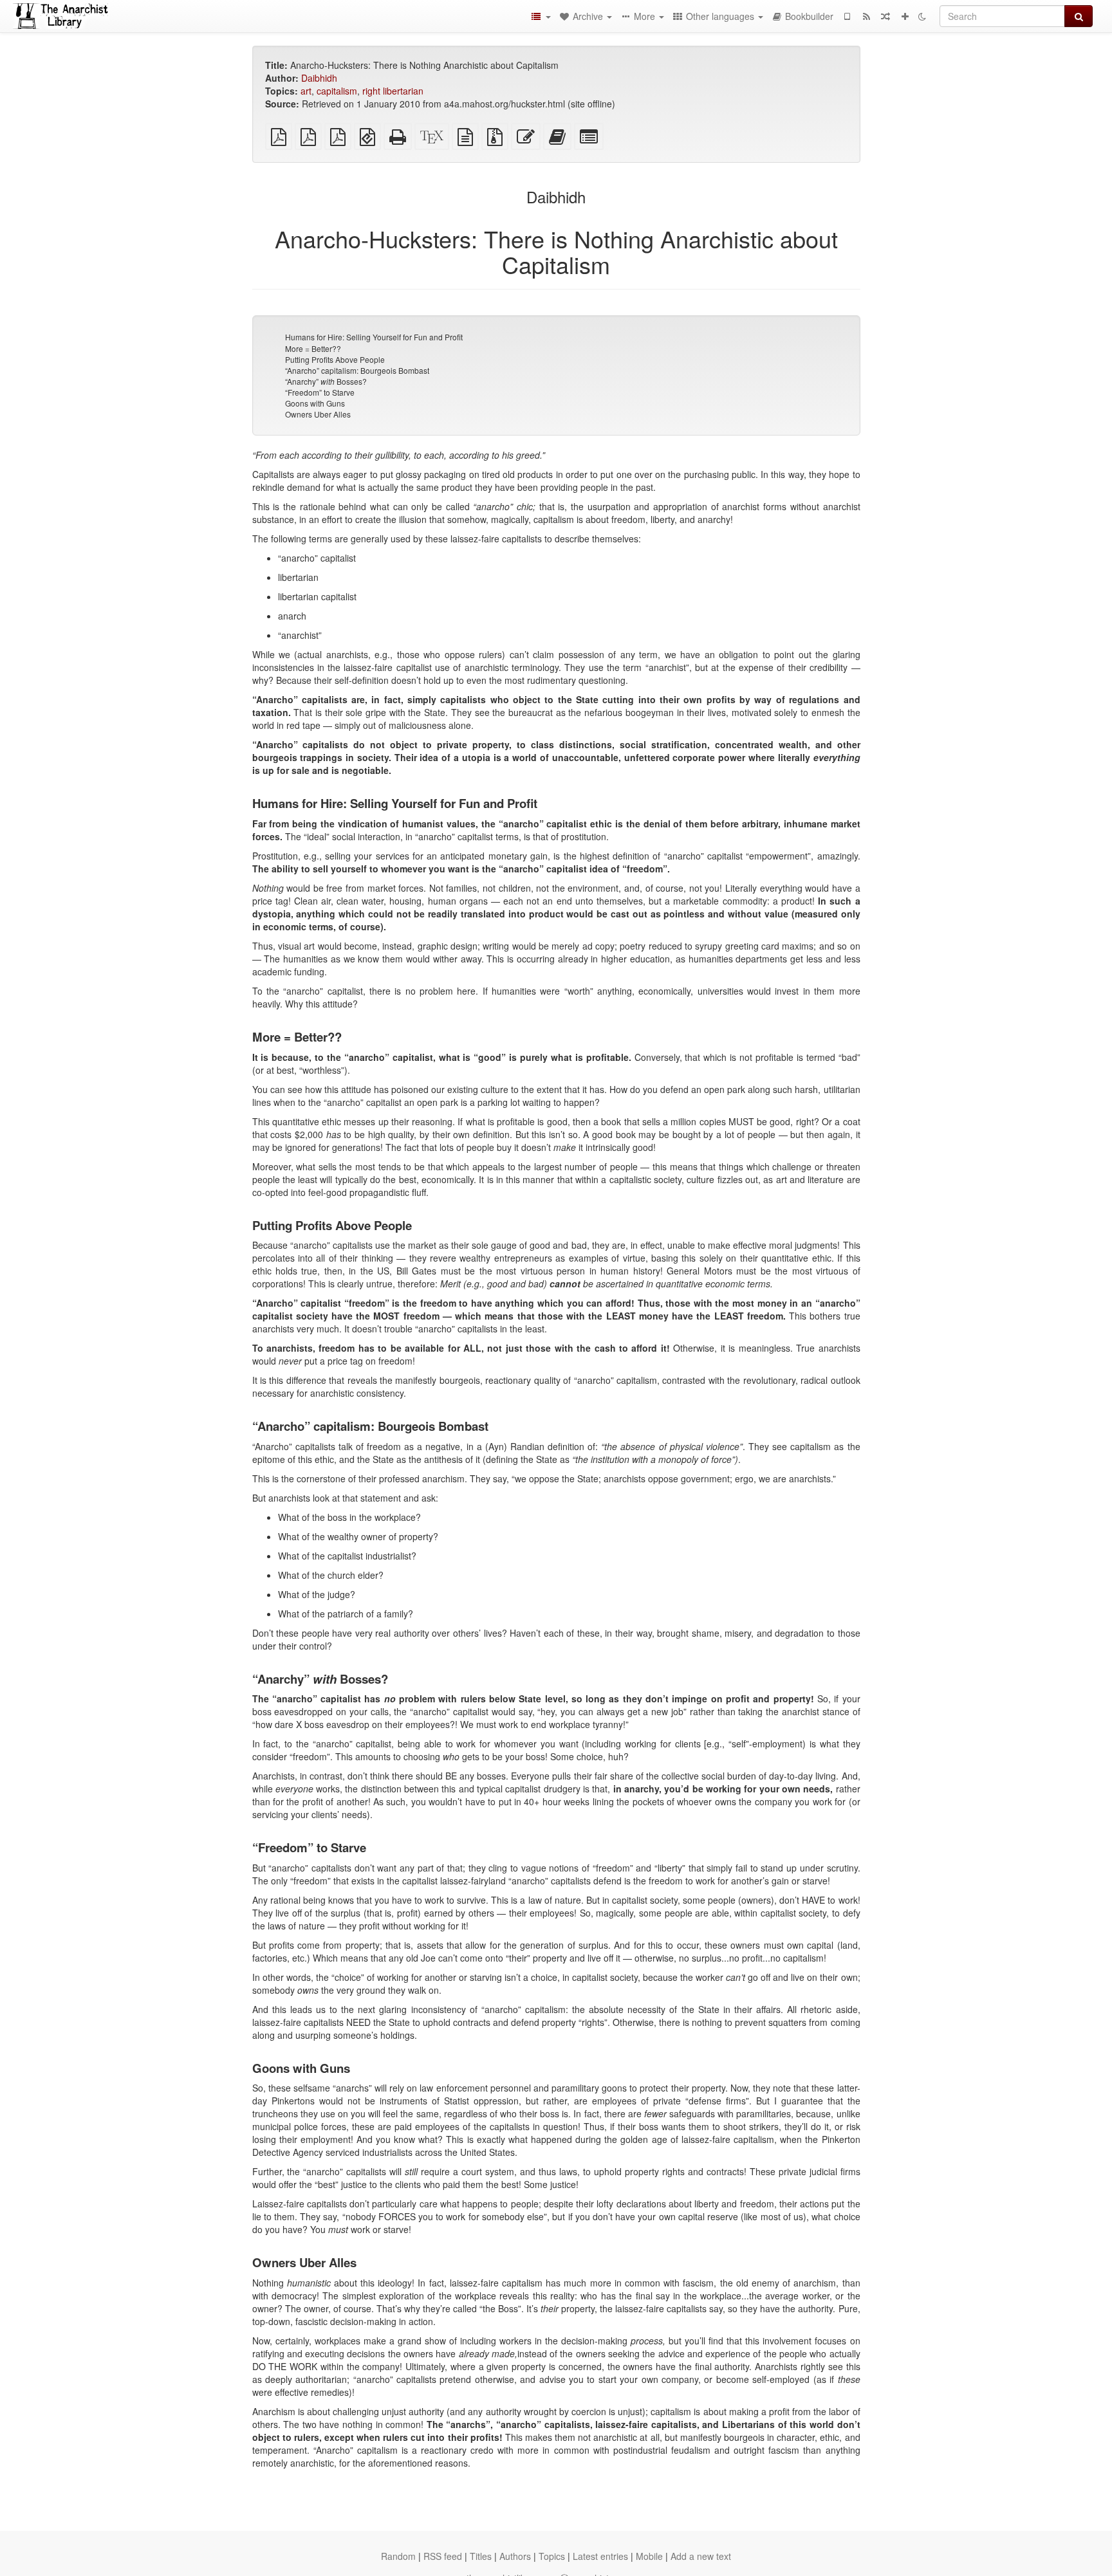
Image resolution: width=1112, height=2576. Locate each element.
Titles (481, 2556)
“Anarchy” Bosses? (326, 381)
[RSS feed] (866, 16)
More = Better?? (313, 348)
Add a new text (701, 2556)
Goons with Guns (315, 403)
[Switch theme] (922, 16)
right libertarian (393, 91)
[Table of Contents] (541, 16)
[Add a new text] (905, 16)
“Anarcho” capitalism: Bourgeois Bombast (357, 370)
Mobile (649, 2556)
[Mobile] (847, 16)
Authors (515, 2556)
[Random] (885, 16)
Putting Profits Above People (335, 359)
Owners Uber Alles (318, 414)
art (306, 91)
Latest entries (600, 2556)
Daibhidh (319, 78)
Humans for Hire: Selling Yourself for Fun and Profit (374, 337)
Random (398, 2556)
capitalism (337, 91)
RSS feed (443, 2556)
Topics (552, 2556)
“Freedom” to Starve (320, 392)
